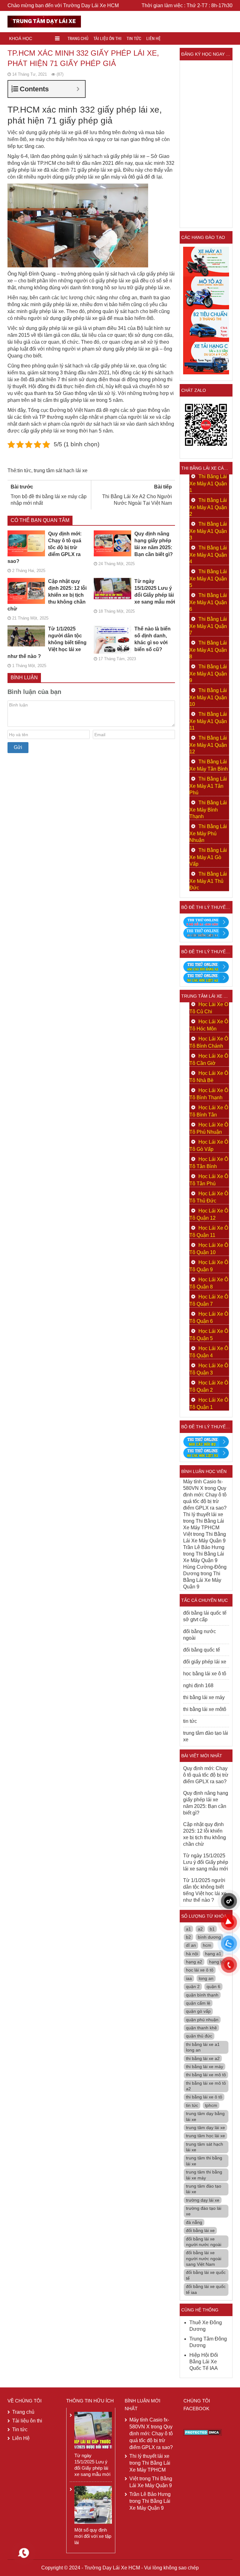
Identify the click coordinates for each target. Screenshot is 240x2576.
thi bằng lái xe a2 (203, 2058)
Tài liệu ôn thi (107, 38)
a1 (188, 1929)
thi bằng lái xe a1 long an (203, 2047)
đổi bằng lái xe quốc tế (206, 2275)
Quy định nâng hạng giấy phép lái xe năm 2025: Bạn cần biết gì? (154, 544)
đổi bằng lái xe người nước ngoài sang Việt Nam (204, 2258)
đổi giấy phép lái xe (205, 1662)
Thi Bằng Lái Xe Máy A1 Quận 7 (208, 626)
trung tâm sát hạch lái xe (61, 471)
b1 (212, 1929)
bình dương (209, 1937)
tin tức (24, 471)
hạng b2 (217, 1962)
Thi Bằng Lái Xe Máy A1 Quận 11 (208, 721)
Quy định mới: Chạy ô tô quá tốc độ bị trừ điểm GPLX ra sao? (45, 547)
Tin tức (134, 38)
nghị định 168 (198, 1685)
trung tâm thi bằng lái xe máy (204, 2175)
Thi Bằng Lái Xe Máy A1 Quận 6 (208, 602)
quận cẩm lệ (198, 2003)
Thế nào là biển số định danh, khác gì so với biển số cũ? (152, 639)
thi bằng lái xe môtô (205, 1709)
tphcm (211, 2105)
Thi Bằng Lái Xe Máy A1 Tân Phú (208, 786)
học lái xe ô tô (200, 1970)
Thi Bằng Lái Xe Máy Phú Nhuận (208, 833)
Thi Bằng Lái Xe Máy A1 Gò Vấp (208, 857)
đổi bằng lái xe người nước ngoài (204, 2242)
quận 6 (213, 1986)
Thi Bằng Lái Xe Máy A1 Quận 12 (208, 745)
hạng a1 (213, 1954)
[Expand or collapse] (78, 89)
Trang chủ (78, 38)
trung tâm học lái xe (205, 2136)
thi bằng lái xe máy (204, 1697)
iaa (189, 1978)
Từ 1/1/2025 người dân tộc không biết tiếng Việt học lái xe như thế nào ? (47, 643)
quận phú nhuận (202, 2020)
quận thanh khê (201, 2028)
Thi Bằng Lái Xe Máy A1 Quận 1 (208, 483)
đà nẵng (194, 2222)
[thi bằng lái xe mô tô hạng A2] (206, 293)
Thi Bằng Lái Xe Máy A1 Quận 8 (208, 650)
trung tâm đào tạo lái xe (206, 1736)
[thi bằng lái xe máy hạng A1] (206, 933)
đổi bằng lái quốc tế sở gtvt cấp (205, 1616)
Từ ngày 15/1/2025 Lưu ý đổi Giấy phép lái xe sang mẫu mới (155, 592)
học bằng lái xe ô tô (205, 1674)
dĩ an (191, 1945)
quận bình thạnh (202, 1995)
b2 (188, 1937)
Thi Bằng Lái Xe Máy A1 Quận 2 (208, 507)
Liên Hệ (153, 38)
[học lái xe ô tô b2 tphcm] (206, 325)
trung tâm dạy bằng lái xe (205, 2116)
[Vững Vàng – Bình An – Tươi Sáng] (44, 21)
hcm (207, 1945)
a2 (200, 1929)
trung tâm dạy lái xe (205, 2128)
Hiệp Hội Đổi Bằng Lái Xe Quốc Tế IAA (204, 2362)
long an (206, 1978)
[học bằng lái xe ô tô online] (206, 1452)
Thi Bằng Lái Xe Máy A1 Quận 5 (208, 578)
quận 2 (193, 1986)
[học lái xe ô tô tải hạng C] (206, 358)
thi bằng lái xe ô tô (204, 2097)
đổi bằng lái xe (200, 2230)
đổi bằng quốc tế (202, 1650)
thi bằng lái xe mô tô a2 (206, 2086)
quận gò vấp (198, 2011)
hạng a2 (194, 1962)
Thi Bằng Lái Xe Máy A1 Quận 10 (208, 697)
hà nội (192, 1954)
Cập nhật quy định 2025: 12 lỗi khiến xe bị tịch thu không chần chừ (47, 595)
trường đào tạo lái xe (204, 2211)
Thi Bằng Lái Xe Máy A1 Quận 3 (208, 531)
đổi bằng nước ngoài (200, 1635)
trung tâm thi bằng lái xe (204, 2161)
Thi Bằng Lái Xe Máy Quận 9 (202, 1580)
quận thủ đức (199, 2036)
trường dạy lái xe (203, 2200)
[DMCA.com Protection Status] (203, 2432)
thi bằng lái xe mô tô (206, 2075)
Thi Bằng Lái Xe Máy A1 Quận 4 (208, 555)
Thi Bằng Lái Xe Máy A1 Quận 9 (208, 673)
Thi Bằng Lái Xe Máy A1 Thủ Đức (208, 881)
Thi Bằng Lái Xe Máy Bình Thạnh (208, 810)
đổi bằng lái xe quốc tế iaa (206, 2289)
